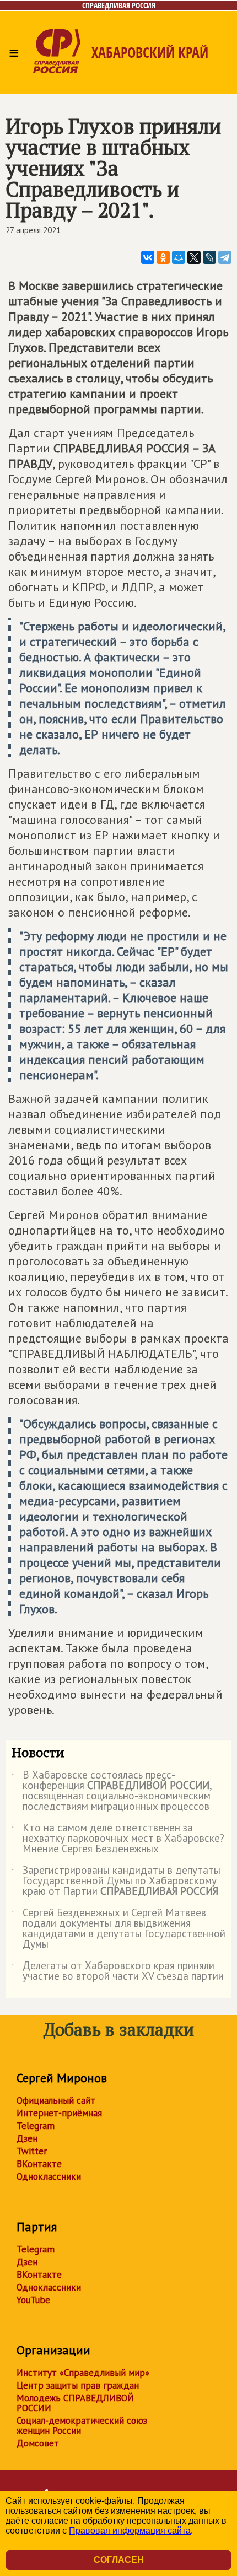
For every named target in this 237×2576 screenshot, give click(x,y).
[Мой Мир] (179, 257)
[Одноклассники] (163, 257)
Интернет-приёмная (59, 2113)
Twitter (32, 2151)
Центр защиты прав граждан (78, 2385)
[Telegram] (225, 257)
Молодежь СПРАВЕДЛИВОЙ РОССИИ (75, 2403)
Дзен (27, 2138)
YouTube (33, 2300)
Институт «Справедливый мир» (83, 2373)
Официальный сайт (56, 2100)
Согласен (119, 2560)
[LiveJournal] (209, 257)
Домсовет (38, 2443)
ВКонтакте (39, 2164)
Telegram (36, 2126)
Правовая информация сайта (130, 2531)
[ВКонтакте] (148, 257)
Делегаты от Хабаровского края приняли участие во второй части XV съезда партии (118, 1971)
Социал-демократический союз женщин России (82, 2426)
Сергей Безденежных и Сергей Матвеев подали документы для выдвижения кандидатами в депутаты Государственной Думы (118, 1929)
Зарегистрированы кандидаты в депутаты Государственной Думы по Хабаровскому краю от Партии (116, 1881)
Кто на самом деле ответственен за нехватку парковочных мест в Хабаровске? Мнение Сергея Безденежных (118, 1839)
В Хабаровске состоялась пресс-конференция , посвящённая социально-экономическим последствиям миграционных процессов (112, 1791)
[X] (194, 257)
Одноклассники (49, 2176)
